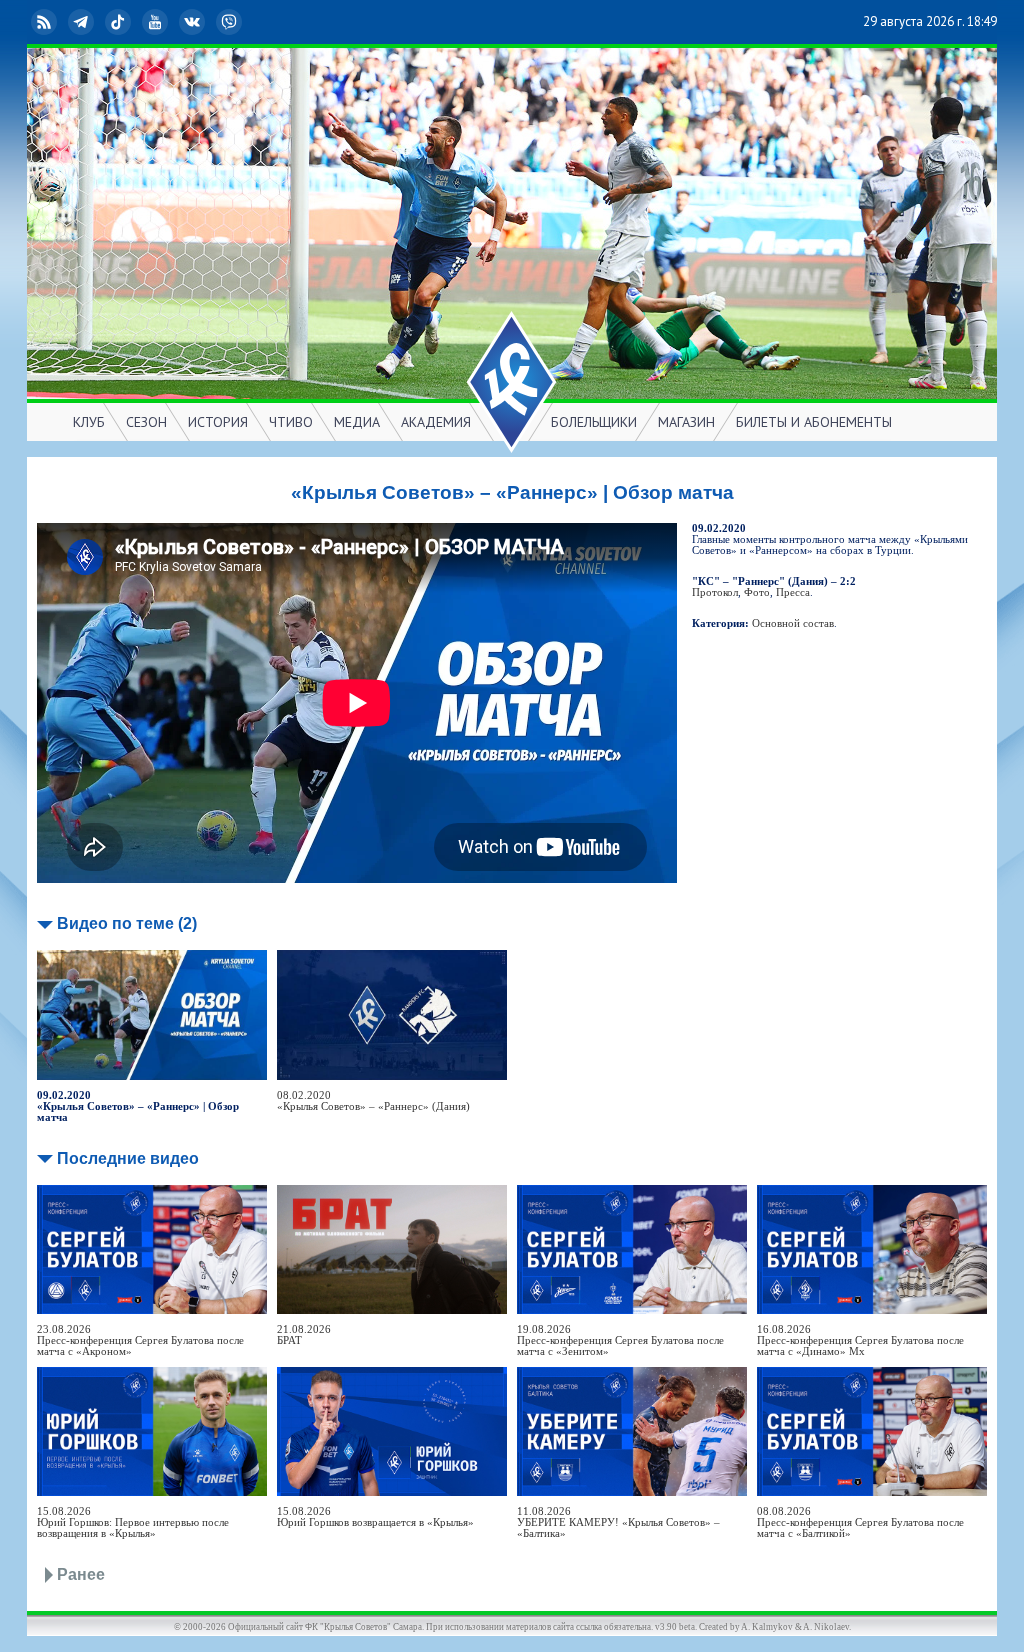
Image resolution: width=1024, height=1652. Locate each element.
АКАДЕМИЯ (436, 422)
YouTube (171, 21)
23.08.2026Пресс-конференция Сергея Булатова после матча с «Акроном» (140, 1340)
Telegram (97, 21)
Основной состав (793, 623)
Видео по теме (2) (127, 923)
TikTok (134, 21)
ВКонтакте (208, 21)
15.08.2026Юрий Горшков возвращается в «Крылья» (375, 1517)
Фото (757, 592)
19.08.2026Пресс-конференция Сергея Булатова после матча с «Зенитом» (620, 1340)
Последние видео (128, 1158)
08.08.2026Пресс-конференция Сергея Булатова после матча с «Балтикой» (860, 1522)
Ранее (81, 1574)
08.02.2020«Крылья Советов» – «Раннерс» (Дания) (373, 1101)
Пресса (793, 592)
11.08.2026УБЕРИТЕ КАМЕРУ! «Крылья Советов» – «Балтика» (618, 1522)
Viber (245, 21)
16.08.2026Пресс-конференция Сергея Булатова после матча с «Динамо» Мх (860, 1340)
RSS (60, 21)
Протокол (715, 592)
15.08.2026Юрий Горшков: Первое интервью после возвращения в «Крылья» (133, 1522)
